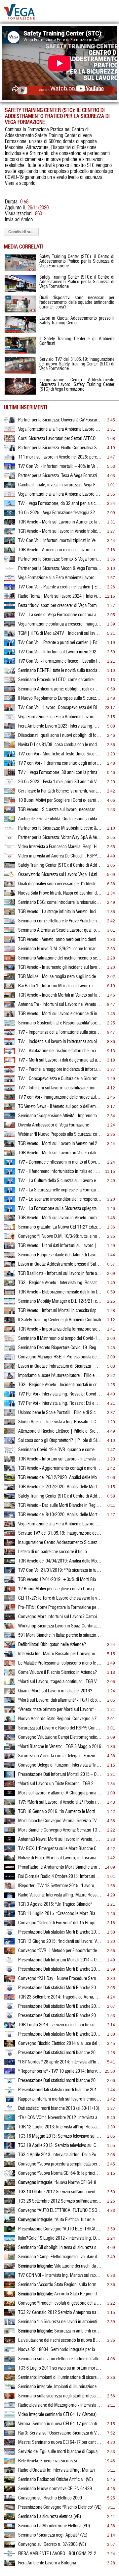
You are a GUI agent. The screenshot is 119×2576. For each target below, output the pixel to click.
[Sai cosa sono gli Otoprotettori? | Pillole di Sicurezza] (10, 1442)
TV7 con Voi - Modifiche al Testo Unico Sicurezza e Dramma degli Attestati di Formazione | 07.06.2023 (60, 754)
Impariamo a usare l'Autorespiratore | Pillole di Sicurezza (60, 1376)
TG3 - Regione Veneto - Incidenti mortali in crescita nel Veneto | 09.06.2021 (60, 1385)
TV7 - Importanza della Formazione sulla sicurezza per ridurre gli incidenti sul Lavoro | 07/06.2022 (60, 1032)
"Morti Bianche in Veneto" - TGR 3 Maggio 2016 (60, 1747)
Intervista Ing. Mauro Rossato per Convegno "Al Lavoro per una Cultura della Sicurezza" (60, 1654)
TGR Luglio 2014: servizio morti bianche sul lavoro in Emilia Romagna (60, 2025)
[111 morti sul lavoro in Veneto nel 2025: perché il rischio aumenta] (10, 459)
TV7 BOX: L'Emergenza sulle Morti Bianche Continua (60, 1849)
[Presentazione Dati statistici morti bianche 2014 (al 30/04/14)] (10, 2055)
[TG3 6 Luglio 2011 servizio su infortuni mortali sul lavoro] (10, 2370)
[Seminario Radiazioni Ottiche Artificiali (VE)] (10, 2481)
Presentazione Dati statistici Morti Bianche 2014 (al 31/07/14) (60, 2006)
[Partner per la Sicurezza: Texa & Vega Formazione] (10, 477)
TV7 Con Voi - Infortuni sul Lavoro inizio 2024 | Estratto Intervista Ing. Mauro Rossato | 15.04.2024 (60, 652)
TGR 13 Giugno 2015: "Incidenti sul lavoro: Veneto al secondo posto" (60, 1942)
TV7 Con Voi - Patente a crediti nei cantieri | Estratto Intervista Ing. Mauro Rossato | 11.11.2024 (60, 587)
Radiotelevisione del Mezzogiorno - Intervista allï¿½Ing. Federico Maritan (60, 2405)
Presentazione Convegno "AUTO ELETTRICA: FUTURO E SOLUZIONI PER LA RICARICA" (60, 2229)
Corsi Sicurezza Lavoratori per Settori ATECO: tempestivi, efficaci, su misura (60, 439)
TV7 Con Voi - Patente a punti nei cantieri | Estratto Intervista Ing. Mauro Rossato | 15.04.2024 (60, 643)
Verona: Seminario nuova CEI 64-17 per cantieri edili (60, 2424)
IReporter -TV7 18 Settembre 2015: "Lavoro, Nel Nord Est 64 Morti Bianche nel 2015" (60, 1886)
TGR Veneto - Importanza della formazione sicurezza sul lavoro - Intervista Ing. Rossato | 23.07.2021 (60, 1329)
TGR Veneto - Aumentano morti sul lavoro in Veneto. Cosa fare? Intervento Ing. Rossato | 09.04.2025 (60, 550)
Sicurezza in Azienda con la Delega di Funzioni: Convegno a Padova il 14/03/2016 (60, 1756)
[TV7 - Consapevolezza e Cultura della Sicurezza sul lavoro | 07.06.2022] (10, 1080)
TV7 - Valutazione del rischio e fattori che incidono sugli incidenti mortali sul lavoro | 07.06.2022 (60, 1051)
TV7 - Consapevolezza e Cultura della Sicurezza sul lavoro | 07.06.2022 (60, 1079)
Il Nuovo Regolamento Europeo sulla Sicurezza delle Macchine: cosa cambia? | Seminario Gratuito (60, 698)
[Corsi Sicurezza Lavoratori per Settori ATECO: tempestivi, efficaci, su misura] (10, 440)
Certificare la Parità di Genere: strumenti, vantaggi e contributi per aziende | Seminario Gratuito (60, 791)
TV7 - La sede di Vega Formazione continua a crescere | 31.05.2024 (60, 615)
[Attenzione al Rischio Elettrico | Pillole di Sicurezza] (10, 1433)
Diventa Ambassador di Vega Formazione (54, 1125)
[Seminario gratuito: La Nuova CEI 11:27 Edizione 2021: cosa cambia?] (10, 1229)
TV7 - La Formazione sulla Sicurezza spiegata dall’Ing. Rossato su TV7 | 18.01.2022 (60, 1209)
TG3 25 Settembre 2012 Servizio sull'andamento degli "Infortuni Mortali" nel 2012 (60, 2201)
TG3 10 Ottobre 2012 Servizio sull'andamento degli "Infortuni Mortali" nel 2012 (60, 2192)
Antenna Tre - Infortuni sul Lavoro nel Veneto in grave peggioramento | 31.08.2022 (60, 1005)
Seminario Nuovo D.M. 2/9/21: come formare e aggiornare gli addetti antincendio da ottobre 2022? (60, 949)
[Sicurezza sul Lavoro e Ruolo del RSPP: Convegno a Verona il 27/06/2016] (10, 1730)
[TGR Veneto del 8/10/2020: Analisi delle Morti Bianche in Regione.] (10, 1516)
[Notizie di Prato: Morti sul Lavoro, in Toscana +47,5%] (10, 1860)
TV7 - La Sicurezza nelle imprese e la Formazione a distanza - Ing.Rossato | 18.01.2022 (60, 1190)
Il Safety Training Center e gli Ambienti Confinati (60, 1320)
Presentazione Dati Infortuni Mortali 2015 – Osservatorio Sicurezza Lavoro (60, 1775)
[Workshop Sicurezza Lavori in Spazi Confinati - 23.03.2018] (10, 1628)
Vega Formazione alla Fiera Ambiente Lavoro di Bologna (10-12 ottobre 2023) (60, 717)
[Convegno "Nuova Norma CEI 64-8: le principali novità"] (10, 2175)
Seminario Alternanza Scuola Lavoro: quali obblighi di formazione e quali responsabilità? (60, 930)
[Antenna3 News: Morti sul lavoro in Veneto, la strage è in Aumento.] (10, 1841)
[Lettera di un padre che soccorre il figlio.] (10, 1554)
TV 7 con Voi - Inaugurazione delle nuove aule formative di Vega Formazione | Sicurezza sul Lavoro (60, 1097)
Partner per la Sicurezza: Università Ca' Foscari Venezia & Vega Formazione (60, 420)
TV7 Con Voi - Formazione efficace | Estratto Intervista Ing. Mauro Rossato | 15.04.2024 (60, 661)
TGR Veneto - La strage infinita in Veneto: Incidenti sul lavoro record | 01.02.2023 (60, 912)
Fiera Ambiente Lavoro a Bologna (47, 2563)
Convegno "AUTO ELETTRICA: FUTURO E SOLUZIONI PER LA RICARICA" (60, 2211)
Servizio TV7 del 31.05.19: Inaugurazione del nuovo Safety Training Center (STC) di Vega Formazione (60, 1533)
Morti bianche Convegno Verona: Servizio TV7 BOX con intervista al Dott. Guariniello (60, 1821)
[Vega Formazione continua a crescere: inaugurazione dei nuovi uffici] (10, 626)
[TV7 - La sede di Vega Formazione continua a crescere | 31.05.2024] (10, 617)
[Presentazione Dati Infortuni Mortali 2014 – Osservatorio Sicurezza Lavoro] (10, 1962)
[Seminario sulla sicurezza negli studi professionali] (10, 2398)
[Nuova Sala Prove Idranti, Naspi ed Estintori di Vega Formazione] (10, 895)
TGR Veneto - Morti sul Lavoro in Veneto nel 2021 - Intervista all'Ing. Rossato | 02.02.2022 (60, 1144)
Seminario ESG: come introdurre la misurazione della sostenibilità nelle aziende (60, 903)
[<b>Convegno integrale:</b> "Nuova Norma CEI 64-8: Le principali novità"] (10, 2184)
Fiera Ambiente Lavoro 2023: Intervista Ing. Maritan (60, 726)
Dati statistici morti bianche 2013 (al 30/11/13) (59, 2109)
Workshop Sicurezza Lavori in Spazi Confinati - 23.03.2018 (60, 1626)
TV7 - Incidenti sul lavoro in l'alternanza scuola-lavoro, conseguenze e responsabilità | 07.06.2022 (60, 1042)
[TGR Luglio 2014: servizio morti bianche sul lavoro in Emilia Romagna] (10, 2027)
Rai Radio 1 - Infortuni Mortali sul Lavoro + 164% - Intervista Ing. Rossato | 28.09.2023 (60, 986)
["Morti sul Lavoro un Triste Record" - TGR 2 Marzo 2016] (10, 1785)
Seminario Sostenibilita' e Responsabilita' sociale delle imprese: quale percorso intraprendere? (60, 1023)
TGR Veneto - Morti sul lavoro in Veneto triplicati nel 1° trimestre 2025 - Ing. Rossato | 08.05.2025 (60, 531)
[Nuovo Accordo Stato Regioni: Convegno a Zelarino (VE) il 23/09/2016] (10, 1721)
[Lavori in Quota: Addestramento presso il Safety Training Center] (10, 1266)
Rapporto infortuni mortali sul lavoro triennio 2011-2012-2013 (60, 2099)
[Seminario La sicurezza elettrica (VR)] (10, 2518)
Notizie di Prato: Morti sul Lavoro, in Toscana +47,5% (60, 1858)
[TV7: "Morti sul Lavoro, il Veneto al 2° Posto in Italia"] (10, 1804)
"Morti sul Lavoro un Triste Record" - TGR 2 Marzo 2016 (60, 1784)
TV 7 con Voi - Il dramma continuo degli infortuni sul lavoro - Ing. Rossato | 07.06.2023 (60, 763)
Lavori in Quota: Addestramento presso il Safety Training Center (60, 1264)
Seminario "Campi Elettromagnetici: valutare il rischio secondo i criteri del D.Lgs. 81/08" (60, 2257)
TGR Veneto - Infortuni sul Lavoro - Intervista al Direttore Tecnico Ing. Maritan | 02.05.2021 (60, 1459)
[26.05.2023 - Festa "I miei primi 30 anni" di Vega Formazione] (10, 784)
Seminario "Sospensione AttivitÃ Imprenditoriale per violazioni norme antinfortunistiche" (60, 1116)
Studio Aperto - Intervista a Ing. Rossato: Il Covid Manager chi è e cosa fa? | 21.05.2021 (60, 1422)
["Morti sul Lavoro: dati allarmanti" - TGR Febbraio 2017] (10, 1702)
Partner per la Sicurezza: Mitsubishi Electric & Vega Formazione (60, 828)
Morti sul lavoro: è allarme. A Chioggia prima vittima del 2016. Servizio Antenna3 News (60, 1793)
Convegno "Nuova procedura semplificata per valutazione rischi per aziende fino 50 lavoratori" (60, 2164)
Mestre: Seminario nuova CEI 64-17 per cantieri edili (60, 2442)
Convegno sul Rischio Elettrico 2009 (50, 2498)
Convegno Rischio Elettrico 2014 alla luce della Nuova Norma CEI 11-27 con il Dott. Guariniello (60, 2044)
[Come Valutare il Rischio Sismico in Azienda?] (10, 1674)
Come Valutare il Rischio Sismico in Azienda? (58, 1672)
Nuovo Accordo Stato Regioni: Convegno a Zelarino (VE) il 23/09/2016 (60, 1719)
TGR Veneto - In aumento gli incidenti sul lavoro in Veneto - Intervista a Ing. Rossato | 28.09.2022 (60, 967)
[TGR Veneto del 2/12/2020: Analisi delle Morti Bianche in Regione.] (10, 1489)
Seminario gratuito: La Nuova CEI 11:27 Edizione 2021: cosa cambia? (60, 1227)
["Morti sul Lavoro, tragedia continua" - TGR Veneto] (10, 1683)
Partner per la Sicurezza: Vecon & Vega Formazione (60, 569)
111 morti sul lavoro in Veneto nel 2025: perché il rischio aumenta (60, 457)
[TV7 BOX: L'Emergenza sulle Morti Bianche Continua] (10, 1850)
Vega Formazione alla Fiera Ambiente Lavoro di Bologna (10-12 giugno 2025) (60, 494)
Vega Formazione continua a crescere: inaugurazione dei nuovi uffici (60, 624)
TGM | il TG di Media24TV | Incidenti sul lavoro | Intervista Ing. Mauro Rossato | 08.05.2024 (60, 633)
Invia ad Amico (19, 220)
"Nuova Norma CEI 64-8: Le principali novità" (60, 2183)
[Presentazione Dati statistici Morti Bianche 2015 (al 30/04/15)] (10, 1934)
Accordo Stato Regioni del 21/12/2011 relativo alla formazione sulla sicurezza (60, 2294)
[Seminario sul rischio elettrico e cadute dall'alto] (10, 2361)
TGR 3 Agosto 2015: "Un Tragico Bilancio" (55, 1904)
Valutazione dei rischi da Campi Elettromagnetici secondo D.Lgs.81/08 (60, 2266)
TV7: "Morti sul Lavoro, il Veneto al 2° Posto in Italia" (60, 1802)
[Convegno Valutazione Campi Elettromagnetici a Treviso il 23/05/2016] (10, 1739)
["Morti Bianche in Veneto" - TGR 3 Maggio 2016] (10, 1748)
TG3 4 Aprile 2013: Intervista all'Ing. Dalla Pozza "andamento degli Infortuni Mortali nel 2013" (60, 2155)
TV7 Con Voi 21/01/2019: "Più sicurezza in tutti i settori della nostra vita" (60, 1570)
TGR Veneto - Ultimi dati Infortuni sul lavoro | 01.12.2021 (60, 1246)
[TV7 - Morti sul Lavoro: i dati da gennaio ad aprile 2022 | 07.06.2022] (10, 1062)
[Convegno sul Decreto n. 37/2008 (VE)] (10, 2546)
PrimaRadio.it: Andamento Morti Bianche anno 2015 (60, 1867)
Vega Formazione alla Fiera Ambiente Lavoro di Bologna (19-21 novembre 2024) (60, 578)
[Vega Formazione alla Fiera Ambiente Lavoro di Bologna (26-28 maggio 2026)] (10, 431)
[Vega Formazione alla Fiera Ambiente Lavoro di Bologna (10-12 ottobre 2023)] (10, 719)
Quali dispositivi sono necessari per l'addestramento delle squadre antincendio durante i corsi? (60, 884)
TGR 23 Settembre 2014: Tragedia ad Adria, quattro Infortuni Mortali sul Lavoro (60, 1997)
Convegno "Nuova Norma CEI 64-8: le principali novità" (60, 2173)
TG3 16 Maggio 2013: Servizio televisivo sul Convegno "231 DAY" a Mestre (60, 2136)
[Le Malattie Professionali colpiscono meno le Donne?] (10, 1665)
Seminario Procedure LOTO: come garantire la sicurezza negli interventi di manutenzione (60, 680)
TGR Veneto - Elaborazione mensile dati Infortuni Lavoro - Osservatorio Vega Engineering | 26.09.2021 (60, 1292)
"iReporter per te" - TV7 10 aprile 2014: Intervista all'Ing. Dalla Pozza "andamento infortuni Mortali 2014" (60, 2071)
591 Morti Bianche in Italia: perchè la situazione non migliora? (60, 1635)
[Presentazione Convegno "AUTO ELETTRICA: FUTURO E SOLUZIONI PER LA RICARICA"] (10, 2231)
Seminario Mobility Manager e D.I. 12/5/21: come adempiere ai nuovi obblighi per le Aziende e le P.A (60, 1301)
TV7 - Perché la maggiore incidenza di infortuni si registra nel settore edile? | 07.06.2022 (60, 1069)
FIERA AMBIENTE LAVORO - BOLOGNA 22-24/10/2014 (60, 2554)
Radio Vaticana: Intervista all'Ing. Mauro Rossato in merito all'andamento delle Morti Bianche (60, 1895)
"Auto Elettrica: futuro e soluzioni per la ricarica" (60, 2220)
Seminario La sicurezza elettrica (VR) (50, 2517)
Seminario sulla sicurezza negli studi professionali (60, 2396)
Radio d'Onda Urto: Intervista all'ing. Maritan (57, 2470)
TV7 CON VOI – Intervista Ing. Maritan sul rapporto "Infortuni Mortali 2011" (60, 2275)
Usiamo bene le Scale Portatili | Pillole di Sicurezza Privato (60, 1413)
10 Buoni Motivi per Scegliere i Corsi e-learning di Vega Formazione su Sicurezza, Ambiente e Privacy (60, 800)
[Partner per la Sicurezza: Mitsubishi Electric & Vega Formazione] (10, 830)
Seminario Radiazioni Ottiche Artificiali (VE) (56, 2480)
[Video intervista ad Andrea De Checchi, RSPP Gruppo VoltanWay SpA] (10, 858)
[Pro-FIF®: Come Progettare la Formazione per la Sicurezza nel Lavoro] (10, 1609)
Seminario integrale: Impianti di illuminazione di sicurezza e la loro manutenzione (60, 2387)
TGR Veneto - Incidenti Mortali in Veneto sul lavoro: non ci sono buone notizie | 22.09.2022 (60, 995)
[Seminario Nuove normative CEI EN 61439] (10, 2491)
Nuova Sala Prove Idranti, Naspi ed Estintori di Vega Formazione (60, 893)
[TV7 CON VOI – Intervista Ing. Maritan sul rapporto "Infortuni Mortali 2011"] (10, 2277)
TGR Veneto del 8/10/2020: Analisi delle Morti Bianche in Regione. (60, 1515)
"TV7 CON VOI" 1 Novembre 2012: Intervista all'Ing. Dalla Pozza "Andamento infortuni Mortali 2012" (60, 2118)
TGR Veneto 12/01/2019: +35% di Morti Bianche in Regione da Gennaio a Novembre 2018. (60, 1580)
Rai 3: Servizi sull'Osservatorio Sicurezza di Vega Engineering (60, 2433)
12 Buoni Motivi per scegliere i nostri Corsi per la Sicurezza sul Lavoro (60, 1589)
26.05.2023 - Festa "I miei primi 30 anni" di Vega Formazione (60, 782)
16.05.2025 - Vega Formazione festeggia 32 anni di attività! (60, 513)
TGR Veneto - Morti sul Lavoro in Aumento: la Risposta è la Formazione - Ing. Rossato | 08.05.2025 (60, 522)
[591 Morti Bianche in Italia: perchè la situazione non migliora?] (10, 1637)
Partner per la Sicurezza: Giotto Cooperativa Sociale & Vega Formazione (60, 448)
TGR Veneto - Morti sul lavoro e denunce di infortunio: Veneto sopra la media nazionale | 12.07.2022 (60, 1014)
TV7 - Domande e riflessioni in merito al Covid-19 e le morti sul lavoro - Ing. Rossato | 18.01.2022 (60, 1162)
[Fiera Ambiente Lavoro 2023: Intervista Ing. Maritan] (10, 728)
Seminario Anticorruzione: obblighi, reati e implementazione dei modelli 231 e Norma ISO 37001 (60, 689)
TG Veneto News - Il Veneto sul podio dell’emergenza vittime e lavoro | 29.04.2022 (60, 1107)
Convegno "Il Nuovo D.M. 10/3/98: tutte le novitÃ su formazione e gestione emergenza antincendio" (60, 1236)
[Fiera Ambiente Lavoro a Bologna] (10, 2565)
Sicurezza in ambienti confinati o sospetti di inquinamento (60, 2331)
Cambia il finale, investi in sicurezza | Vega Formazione (60, 485)
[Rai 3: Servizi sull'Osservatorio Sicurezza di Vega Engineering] (10, 2435)
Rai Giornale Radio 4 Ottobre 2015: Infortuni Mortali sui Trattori (60, 1877)
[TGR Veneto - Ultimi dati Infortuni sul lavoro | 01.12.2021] (10, 1247)
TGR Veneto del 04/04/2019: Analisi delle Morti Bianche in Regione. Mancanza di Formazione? (60, 1561)
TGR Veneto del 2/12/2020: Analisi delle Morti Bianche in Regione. (60, 1487)
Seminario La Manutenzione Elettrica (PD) (54, 2526)
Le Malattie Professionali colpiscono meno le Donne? (60, 1663)
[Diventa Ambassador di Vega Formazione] (10, 1127)
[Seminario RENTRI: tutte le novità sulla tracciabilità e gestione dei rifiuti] (10, 672)
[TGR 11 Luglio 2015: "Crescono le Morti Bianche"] (10, 1915)
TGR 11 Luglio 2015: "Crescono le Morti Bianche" (60, 1914)
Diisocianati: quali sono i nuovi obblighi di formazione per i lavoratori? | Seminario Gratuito (60, 736)
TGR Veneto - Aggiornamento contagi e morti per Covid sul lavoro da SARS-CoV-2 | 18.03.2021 (60, 1468)
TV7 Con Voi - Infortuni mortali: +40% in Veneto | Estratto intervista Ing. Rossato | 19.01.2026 (60, 466)
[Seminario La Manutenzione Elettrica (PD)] (10, 2528)
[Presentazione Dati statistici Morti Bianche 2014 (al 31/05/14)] (10, 2036)
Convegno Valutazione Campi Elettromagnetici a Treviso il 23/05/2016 (60, 1737)
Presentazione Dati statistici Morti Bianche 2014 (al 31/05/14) (60, 2034)
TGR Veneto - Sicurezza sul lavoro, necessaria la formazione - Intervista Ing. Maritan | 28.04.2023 (60, 810)
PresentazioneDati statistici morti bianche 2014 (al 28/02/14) (60, 2090)
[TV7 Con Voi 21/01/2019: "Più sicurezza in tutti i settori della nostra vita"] (10, 1572)
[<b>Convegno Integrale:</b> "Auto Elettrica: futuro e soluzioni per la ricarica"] (10, 2221)
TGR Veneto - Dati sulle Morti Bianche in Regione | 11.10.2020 (60, 1506)
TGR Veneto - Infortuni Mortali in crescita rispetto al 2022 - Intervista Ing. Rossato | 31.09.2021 (60, 1311)
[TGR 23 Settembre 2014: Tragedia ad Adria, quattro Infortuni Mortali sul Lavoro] (10, 1999)
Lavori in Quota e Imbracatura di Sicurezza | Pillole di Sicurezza (60, 1366)
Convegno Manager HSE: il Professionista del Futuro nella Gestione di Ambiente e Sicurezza (60, 1357)
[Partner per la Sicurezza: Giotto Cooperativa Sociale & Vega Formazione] (10, 450)
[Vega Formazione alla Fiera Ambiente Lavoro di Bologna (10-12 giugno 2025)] (10, 496)
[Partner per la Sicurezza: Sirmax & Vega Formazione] (10, 561)
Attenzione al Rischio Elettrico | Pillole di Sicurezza (60, 1431)
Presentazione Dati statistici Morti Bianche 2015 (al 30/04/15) (60, 1932)
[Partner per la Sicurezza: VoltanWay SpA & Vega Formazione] (10, 839)
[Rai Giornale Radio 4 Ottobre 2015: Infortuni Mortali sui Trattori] (10, 1878)
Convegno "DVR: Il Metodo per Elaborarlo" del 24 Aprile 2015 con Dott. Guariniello (60, 1951)
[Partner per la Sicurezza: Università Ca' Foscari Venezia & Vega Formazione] (10, 422)
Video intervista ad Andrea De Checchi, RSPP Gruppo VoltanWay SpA (60, 856)
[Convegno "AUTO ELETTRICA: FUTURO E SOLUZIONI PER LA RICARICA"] (10, 2212)
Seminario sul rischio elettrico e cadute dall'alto (59, 2359)
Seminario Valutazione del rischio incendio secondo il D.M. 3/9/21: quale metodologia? (60, 958)
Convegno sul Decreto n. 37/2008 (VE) (52, 2545)
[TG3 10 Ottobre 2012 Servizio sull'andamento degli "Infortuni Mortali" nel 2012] (10, 2194)
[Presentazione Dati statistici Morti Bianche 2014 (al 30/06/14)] (10, 2017)
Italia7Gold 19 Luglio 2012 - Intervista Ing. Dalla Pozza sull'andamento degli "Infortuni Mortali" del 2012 (60, 2238)
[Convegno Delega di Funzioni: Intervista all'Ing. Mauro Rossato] (10, 1767)
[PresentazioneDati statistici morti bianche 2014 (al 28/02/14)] (10, 2092)
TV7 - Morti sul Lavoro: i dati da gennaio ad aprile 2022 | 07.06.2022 (60, 1060)
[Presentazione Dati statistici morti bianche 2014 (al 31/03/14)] (10, 2082)
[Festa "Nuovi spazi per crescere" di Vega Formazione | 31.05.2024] (10, 607)
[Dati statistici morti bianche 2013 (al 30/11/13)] (10, 2110)
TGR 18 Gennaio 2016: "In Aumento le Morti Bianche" (60, 1812)
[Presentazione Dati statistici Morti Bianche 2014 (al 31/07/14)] (10, 2008)
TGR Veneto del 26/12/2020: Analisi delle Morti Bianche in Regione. (60, 1478)
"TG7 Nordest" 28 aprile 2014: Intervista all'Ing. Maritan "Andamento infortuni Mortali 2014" (60, 2062)
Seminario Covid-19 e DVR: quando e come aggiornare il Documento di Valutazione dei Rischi (60, 1450)
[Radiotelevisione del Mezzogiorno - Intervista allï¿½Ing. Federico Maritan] (10, 2407)
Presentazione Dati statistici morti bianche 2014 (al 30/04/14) (60, 2053)
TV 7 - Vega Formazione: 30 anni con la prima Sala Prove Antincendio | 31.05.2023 (60, 773)
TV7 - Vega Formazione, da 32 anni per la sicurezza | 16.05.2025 (60, 504)
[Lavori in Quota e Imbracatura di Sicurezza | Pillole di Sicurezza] (10, 1368)
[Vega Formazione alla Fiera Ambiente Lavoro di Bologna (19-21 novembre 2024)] (10, 579)
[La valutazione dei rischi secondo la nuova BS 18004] (10, 2342)
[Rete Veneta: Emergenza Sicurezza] (10, 2463)
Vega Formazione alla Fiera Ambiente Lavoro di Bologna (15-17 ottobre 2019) (60, 1524)
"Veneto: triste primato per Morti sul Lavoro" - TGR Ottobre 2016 (60, 1710)
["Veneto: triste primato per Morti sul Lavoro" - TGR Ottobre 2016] (10, 1711)
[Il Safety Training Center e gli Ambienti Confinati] (10, 1322)
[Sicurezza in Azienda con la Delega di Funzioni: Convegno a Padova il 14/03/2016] (10, 1758)
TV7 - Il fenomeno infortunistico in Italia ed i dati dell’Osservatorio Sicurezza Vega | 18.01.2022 (60, 1172)
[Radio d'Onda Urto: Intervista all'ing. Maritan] (10, 2472)
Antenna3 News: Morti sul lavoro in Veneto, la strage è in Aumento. (60, 1839)
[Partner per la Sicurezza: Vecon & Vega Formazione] (10, 570)
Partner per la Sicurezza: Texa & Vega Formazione (60, 476)
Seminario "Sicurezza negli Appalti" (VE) (53, 2535)
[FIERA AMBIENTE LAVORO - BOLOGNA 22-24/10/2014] (10, 2555)
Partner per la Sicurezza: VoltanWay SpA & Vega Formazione (60, 838)
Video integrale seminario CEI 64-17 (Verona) (57, 2415)
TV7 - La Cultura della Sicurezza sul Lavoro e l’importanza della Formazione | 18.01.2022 (60, 1181)
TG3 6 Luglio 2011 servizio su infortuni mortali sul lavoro (60, 2368)
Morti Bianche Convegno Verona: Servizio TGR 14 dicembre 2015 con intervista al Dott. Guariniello (60, 1830)
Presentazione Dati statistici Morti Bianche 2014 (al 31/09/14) (60, 1988)
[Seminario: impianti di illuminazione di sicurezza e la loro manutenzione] (10, 2379)
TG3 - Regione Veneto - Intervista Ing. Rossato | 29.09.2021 (60, 1283)
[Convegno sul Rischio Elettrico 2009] (10, 2500)
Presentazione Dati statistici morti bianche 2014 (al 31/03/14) (60, 2081)
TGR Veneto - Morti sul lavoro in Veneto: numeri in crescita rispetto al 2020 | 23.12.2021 (60, 1218)
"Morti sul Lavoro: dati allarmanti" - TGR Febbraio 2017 (60, 1700)
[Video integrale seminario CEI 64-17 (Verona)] (10, 2416)
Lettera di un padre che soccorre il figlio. (53, 1552)
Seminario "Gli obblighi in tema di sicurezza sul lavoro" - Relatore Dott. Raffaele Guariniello (60, 2248)
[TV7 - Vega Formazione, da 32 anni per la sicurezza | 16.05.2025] (10, 505)
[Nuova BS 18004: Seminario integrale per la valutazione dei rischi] (10, 2351)
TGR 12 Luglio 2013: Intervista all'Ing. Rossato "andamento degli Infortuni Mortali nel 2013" (60, 2127)
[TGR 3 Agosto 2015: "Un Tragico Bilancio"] (10, 1906)
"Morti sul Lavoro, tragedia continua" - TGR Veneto (60, 1682)
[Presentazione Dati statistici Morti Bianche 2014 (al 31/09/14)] (10, 1990)
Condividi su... (21, 232)
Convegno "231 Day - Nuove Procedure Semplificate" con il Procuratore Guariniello (60, 1979)
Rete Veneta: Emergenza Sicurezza (48, 2461)
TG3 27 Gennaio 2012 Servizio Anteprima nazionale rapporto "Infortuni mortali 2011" (60, 2313)
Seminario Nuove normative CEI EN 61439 (55, 2489)
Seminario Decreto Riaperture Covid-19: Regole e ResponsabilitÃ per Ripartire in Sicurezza (60, 1348)
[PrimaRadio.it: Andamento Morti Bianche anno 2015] (10, 1869)
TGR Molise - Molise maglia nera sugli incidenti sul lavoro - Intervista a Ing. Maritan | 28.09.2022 (60, 977)
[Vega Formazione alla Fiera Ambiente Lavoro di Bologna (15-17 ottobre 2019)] (10, 1526)
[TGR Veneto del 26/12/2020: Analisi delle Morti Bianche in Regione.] (10, 1479)
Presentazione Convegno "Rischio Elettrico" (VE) (60, 2507)
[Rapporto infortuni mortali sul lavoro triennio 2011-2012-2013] (10, 2101)
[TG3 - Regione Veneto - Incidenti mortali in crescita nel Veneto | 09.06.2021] (10, 1387)
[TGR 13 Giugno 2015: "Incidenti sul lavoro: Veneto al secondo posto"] (10, 1943)
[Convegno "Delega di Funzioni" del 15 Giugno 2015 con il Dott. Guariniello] (10, 1925)
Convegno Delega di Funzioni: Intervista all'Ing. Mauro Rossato (60, 1765)
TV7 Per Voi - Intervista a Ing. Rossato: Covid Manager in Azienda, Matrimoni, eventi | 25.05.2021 (60, 1394)
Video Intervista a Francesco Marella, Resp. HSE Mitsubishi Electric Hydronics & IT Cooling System (60, 847)
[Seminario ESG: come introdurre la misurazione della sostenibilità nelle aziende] (10, 904)
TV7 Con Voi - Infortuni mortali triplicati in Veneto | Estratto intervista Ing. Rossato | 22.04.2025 (60, 541)
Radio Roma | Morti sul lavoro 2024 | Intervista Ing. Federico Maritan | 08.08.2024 (60, 596)
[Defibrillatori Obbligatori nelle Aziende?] (10, 1646)
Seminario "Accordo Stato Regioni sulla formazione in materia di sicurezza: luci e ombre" (60, 2285)
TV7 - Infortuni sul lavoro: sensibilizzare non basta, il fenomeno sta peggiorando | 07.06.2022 (60, 1088)
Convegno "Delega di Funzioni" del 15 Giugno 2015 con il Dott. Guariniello (60, 1923)
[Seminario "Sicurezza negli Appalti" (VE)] (10, 2537)
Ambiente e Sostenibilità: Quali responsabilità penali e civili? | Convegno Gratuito (60, 819)
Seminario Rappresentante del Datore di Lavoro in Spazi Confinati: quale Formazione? (60, 1255)
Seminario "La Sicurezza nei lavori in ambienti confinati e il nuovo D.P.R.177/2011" (60, 2322)
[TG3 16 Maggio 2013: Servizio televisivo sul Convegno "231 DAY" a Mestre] (10, 2138)
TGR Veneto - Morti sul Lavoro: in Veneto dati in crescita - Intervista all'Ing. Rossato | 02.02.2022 (60, 1153)
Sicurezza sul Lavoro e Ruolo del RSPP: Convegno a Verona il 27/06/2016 (60, 1728)
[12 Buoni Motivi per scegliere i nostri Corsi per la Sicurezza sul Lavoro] (10, 1591)
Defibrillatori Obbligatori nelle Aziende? (52, 1645)
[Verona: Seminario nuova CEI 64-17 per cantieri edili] (10, 2426)
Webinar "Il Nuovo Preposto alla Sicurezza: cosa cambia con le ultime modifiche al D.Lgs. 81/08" (60, 1134)
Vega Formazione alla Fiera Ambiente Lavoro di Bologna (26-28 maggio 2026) (60, 429)
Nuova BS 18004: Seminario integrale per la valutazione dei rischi (60, 2350)
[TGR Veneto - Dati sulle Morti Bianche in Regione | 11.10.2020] (10, 1507)
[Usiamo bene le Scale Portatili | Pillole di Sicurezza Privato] (10, 1414)
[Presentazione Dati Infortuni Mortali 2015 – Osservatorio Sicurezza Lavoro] (10, 1776)
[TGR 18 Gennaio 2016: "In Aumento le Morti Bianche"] (10, 1813)
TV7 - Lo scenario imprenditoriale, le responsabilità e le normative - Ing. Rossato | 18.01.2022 (60, 1199)
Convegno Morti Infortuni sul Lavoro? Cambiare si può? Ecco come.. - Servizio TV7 (60, 1617)
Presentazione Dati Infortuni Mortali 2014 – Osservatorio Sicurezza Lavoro (60, 1960)
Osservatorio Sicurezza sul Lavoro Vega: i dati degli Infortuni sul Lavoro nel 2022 (60, 875)
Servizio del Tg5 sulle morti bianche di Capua (58, 2452)
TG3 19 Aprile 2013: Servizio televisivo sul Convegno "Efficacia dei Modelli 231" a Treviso (60, 2146)
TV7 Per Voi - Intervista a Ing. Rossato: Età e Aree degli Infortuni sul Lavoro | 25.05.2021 (60, 1403)
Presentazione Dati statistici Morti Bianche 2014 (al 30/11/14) (60, 1969)
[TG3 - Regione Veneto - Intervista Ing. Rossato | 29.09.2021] (10, 1285)
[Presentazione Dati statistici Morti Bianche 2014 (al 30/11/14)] (10, 1971)
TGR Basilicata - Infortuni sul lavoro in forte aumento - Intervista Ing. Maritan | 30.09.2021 (60, 1274)
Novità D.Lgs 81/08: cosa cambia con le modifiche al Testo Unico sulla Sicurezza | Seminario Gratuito (60, 745)
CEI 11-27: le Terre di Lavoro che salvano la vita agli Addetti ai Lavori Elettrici (60, 1598)
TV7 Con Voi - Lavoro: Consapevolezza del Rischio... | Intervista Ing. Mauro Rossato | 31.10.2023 (60, 708)
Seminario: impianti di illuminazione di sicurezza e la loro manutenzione (60, 2378)
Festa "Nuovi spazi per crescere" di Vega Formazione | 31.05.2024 (60, 606)
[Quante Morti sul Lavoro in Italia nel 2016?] (10, 1693)
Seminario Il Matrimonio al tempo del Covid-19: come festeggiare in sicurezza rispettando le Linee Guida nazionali (60, 1339)
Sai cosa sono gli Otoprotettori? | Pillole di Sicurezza (60, 1441)
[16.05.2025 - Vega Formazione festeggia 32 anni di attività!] (10, 515)
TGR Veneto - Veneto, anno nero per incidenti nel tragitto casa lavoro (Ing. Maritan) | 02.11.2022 (60, 940)
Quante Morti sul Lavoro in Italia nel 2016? (55, 1691)
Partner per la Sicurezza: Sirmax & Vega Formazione (60, 559)
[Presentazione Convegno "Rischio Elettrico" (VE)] (10, 2509)
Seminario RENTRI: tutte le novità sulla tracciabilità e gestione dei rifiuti (60, 671)
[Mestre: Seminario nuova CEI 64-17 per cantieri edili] (10, 2444)
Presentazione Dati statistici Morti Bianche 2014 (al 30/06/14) (60, 2016)
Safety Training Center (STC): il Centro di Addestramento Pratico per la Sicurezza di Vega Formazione (60, 865)
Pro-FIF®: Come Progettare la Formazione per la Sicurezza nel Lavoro (60, 1608)
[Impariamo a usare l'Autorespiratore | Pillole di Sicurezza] (10, 1377)
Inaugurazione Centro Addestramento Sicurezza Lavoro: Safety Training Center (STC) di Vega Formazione (60, 1543)
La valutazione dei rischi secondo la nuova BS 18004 (60, 2340)
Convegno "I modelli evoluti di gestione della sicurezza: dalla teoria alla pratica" (60, 2303)
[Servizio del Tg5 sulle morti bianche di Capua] (10, 2453)
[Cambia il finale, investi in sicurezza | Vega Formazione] (10, 487)
